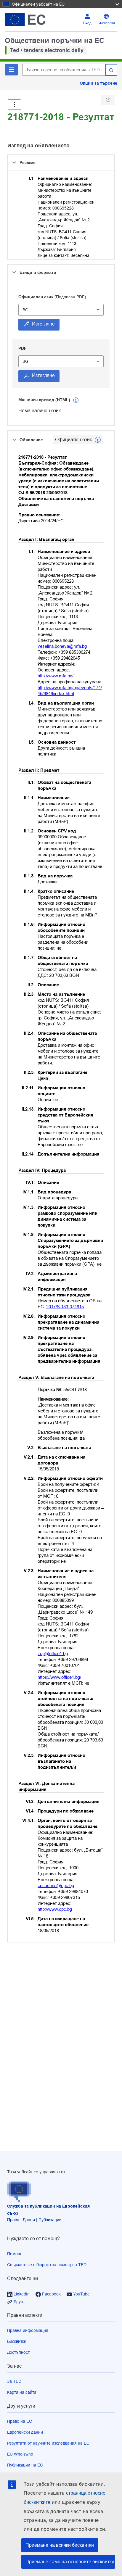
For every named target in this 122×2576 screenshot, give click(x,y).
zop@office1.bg (53, 1653)
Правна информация (28, 2330)
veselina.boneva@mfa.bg (62, 646)
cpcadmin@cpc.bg (56, 1885)
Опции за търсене (98, 83)
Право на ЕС (20, 2421)
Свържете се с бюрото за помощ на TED (47, 2265)
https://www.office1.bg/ (59, 1677)
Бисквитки (17, 2341)
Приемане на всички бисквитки (60, 2545)
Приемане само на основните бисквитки (70, 2562)
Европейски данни (25, 2432)
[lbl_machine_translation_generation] (76, 400)
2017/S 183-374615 (65, 1307)
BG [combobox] (25, 310)
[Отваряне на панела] (14, 105)
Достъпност (18, 2352)
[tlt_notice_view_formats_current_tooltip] (98, 440)
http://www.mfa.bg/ (56, 676)
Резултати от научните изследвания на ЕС (48, 2443)
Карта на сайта (22, 2392)
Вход (87, 23)
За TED (14, 2381)
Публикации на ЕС (25, 2465)
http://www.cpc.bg (55, 1909)
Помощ (14, 2254)
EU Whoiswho (20, 2454)
